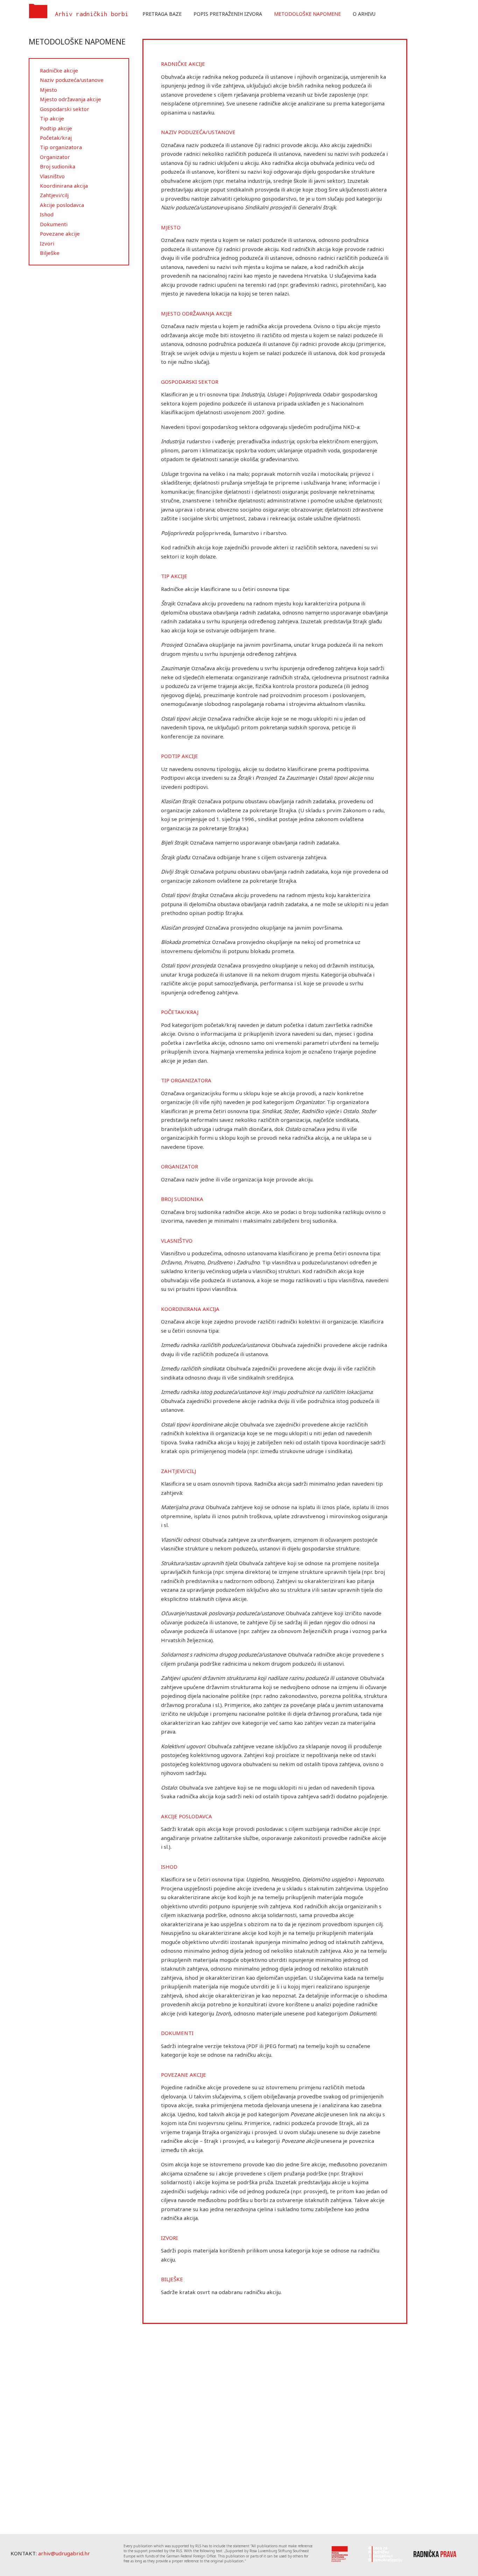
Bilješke (50, 253)
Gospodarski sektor (65, 109)
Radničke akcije (59, 70)
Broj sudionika (58, 166)
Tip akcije (52, 118)
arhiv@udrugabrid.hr (64, 2553)
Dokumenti (54, 224)
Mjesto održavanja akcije (71, 99)
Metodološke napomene (307, 14)
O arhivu (364, 14)
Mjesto (48, 90)
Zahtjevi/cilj (54, 195)
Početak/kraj (56, 138)
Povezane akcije (60, 234)
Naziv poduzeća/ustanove (72, 80)
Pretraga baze (162, 14)
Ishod (47, 214)
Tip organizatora (61, 147)
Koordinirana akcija (64, 186)
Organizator (55, 157)
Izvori (47, 243)
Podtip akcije (56, 128)
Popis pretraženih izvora (228, 14)
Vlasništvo (52, 176)
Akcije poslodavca (62, 205)
